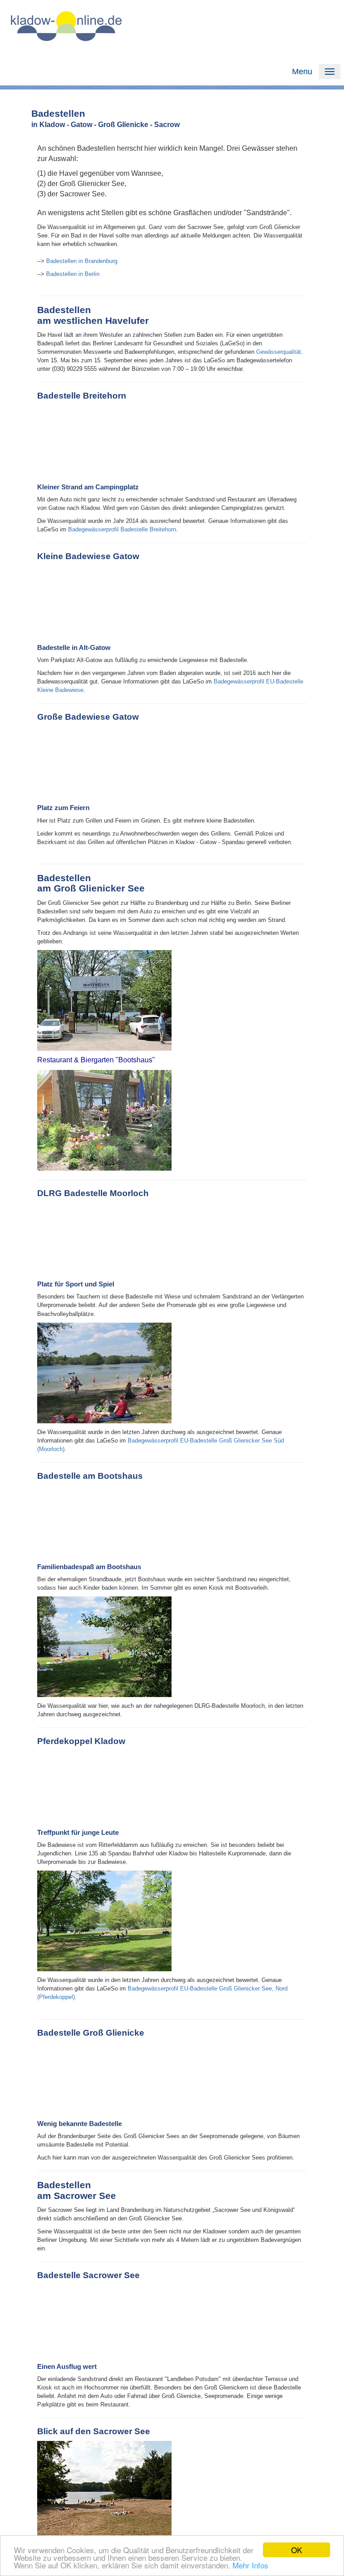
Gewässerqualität (279, 352)
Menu (302, 72)
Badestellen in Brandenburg (82, 261)
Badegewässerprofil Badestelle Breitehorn (122, 529)
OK (297, 2550)
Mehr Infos (250, 2565)
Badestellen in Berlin (73, 274)
